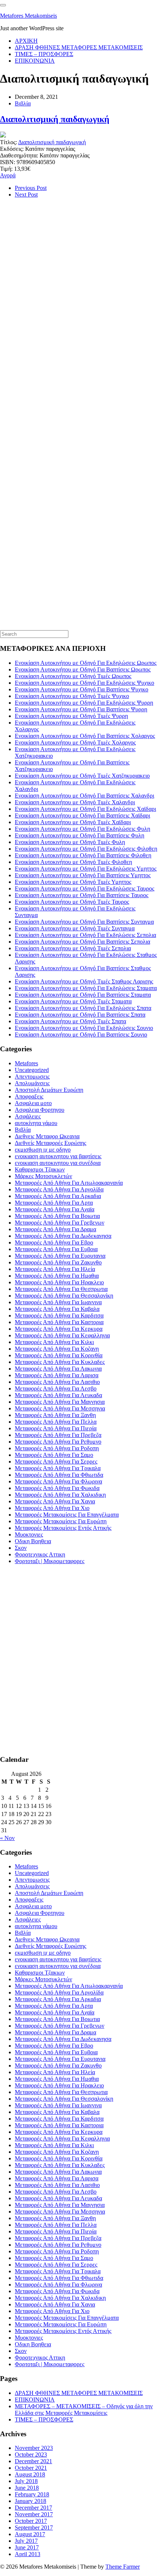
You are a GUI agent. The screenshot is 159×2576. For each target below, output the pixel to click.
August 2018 (30, 2474)
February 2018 (32, 2494)
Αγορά (8, 175)
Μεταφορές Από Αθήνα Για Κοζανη (57, 1349)
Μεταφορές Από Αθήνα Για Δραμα (55, 1229)
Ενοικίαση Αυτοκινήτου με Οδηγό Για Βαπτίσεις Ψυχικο (82, 689)
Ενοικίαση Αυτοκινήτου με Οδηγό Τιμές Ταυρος (72, 902)
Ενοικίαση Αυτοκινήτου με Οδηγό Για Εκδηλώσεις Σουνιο (84, 1028)
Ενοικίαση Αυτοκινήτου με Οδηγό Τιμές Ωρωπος (73, 676)
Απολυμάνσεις (32, 1083)
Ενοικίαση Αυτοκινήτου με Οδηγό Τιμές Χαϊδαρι (73, 822)
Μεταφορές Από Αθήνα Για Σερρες (56, 1461)
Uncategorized (32, 1070)
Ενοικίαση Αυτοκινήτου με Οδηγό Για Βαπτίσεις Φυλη (79, 835)
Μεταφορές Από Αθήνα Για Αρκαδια (58, 1196)
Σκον (21, 1548)
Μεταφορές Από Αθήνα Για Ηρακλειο (59, 1282)
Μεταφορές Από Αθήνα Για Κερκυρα (59, 1329)
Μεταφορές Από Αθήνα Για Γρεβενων (60, 1223)
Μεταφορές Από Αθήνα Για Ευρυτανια (60, 1256)
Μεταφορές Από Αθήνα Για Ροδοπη (57, 1448)
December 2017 (33, 2508)
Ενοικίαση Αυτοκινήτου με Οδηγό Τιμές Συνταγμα (75, 928)
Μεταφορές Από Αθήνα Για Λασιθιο (57, 1382)
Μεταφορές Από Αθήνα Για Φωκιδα (57, 1488)
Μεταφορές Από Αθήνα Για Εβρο (54, 1242)
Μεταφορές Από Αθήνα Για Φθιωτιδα (59, 1475)
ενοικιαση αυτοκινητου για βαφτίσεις (58, 1156)
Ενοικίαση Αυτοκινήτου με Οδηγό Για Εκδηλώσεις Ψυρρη (84, 703)
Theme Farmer (123, 2567)
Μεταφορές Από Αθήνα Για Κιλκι (54, 1342)
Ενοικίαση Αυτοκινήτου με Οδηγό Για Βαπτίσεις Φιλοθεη (83, 855)
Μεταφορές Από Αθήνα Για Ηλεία (55, 1269)
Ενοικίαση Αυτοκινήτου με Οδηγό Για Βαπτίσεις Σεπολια (82, 942)
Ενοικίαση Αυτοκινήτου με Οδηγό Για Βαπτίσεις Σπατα (80, 1015)
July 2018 (26, 2481)
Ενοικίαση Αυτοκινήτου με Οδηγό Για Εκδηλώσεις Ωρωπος (86, 663)
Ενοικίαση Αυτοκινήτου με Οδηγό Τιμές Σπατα (70, 1021)
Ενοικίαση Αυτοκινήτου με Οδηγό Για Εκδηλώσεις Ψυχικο (84, 683)
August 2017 (30, 2534)
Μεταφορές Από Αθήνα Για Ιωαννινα (58, 1302)
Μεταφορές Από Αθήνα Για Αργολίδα (59, 1189)
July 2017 (26, 2541)
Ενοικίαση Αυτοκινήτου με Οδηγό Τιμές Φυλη (70, 842)
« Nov (7, 1838)
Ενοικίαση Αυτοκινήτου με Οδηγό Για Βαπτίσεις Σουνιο (81, 1034)
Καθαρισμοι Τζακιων (40, 1169)
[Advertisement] (55, 328)
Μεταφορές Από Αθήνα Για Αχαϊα (55, 1209)
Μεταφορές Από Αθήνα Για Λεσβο (56, 1388)
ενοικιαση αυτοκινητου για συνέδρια (58, 1163)
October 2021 (31, 2468)
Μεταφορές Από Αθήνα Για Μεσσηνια (60, 1408)
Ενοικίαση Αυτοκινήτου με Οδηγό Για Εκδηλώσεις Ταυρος (84, 888)
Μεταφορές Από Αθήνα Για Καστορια (59, 1322)
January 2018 (31, 2501)
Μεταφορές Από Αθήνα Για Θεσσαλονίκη (64, 1296)
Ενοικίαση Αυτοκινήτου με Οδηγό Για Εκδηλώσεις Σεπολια (85, 935)
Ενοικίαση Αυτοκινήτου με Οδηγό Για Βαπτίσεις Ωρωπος (83, 669)
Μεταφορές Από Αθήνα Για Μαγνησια (60, 1402)
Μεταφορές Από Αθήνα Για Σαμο (54, 1455)
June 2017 (27, 2547)
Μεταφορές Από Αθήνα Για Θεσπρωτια (61, 1289)
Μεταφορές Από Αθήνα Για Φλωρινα (58, 1481)
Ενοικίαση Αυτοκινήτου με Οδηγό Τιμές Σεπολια (73, 948)
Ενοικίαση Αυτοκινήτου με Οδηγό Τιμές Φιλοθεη (73, 862)
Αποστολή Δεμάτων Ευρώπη (49, 1090)
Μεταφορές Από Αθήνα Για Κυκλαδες (60, 1362)
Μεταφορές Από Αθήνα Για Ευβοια (56, 1249)
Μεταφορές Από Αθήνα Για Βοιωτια (57, 1216)
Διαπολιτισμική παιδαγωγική (55, 119)
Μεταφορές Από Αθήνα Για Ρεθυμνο (58, 1442)
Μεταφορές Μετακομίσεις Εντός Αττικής (63, 1528)
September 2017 (34, 2528)
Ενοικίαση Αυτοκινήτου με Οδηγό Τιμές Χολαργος (75, 742)
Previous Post (31, 188)
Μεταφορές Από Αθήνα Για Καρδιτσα (59, 1315)
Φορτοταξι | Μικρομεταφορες (50, 1561)
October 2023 (31, 2455)
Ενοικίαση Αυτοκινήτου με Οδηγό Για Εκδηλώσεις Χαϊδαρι (85, 809)
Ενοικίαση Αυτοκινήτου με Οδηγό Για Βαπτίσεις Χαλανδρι (84, 796)
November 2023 (34, 2448)
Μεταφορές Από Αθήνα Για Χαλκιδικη (60, 1495)
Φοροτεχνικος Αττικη (40, 1554)
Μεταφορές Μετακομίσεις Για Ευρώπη (61, 1521)
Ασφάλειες (28, 1116)
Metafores (26, 1063)
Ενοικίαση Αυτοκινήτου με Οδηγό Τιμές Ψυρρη (71, 716)
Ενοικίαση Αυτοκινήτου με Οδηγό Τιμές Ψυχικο (72, 696)
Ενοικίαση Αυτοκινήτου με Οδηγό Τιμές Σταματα (73, 1001)
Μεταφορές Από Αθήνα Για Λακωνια (58, 1369)
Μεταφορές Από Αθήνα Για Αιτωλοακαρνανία (69, 1183)
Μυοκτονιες (29, 1535)
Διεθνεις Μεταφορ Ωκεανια (47, 1136)
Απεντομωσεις (32, 1077)
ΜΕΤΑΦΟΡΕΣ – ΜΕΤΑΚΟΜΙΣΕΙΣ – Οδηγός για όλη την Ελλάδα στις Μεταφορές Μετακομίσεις (84, 2410)
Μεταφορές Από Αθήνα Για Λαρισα (57, 1375)
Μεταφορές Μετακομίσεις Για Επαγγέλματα (67, 1515)
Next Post (26, 195)
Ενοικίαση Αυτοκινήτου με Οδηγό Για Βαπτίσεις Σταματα (83, 995)
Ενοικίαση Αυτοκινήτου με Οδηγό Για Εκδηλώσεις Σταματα (86, 988)
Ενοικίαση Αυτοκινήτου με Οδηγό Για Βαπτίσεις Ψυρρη (81, 709)
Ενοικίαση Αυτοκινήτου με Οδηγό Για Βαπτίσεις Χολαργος (85, 736)
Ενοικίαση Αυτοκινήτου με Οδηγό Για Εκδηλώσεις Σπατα (83, 1008)
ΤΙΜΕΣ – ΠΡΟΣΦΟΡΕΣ (44, 54)
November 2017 (34, 2514)
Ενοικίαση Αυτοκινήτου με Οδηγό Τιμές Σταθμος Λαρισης (84, 981)
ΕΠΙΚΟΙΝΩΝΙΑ (35, 61)
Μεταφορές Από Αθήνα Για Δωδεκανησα (63, 1236)
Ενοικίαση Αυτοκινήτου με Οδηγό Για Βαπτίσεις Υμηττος (83, 875)
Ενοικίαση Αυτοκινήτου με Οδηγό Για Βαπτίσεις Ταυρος (82, 895)
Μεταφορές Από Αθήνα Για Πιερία (56, 1428)
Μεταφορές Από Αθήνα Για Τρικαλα (58, 1468)
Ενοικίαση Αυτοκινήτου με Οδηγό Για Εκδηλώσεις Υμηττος (86, 869)
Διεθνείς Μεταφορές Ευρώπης (50, 1143)
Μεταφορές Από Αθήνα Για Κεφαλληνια (62, 1335)
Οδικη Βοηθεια (33, 1541)
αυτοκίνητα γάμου (36, 1123)
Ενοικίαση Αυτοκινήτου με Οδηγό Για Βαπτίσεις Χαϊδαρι (82, 815)
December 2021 (33, 2461)
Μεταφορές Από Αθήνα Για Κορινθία (59, 1355)
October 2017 (31, 2521)
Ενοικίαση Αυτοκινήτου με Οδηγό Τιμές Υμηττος (73, 882)
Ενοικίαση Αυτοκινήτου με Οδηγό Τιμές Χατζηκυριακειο (82, 776)
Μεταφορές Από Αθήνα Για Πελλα (56, 1422)
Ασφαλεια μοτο (33, 1103)
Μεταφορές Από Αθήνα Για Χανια (55, 1501)
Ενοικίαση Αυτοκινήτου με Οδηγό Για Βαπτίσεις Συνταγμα (84, 922)
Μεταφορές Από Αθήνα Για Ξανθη (55, 1415)
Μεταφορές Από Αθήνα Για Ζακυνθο (58, 1262)
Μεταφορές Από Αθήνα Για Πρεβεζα (58, 1435)
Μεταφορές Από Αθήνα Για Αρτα (54, 1203)
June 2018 (27, 2488)
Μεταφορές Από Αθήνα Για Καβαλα (57, 1309)
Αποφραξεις (29, 1096)
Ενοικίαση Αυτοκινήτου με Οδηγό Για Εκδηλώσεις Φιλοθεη (86, 849)
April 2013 (28, 2554)
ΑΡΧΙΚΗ (26, 41)
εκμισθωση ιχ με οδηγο (43, 1150)
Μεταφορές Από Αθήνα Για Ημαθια (57, 1276)
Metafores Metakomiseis (28, 16)
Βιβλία (23, 103)
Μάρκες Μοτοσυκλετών (43, 1176)
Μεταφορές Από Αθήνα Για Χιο (52, 1508)
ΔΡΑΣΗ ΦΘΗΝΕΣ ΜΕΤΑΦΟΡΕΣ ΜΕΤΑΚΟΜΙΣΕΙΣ (79, 47)
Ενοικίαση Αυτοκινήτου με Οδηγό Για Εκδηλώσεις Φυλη (82, 829)
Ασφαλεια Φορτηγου (40, 1110)
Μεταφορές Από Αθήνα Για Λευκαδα (58, 1395)
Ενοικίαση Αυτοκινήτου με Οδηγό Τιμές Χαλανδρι (75, 802)
